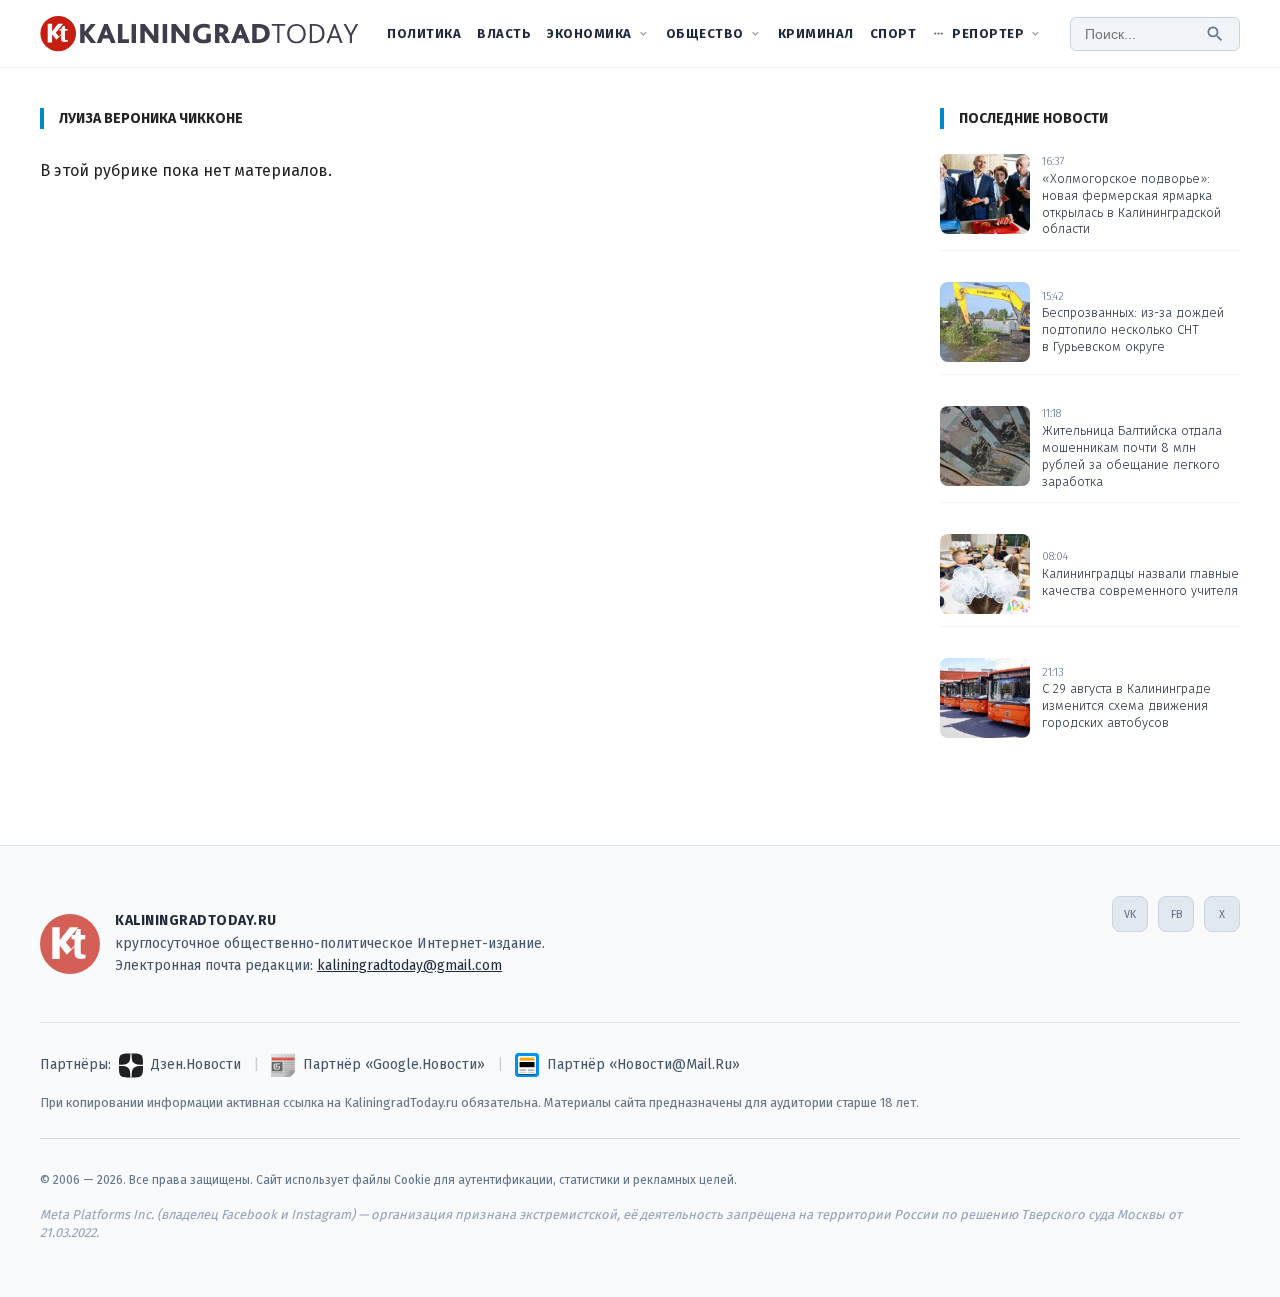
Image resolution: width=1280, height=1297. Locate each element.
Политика (424, 33)
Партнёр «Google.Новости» (394, 1064)
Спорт (893, 33)
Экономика (589, 33)
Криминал (816, 33)
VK (1130, 914)
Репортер (988, 33)
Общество (705, 33)
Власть (504, 33)
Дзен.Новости (196, 1064)
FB (1176, 914)
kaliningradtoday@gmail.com (409, 965)
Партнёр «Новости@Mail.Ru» (643, 1064)
